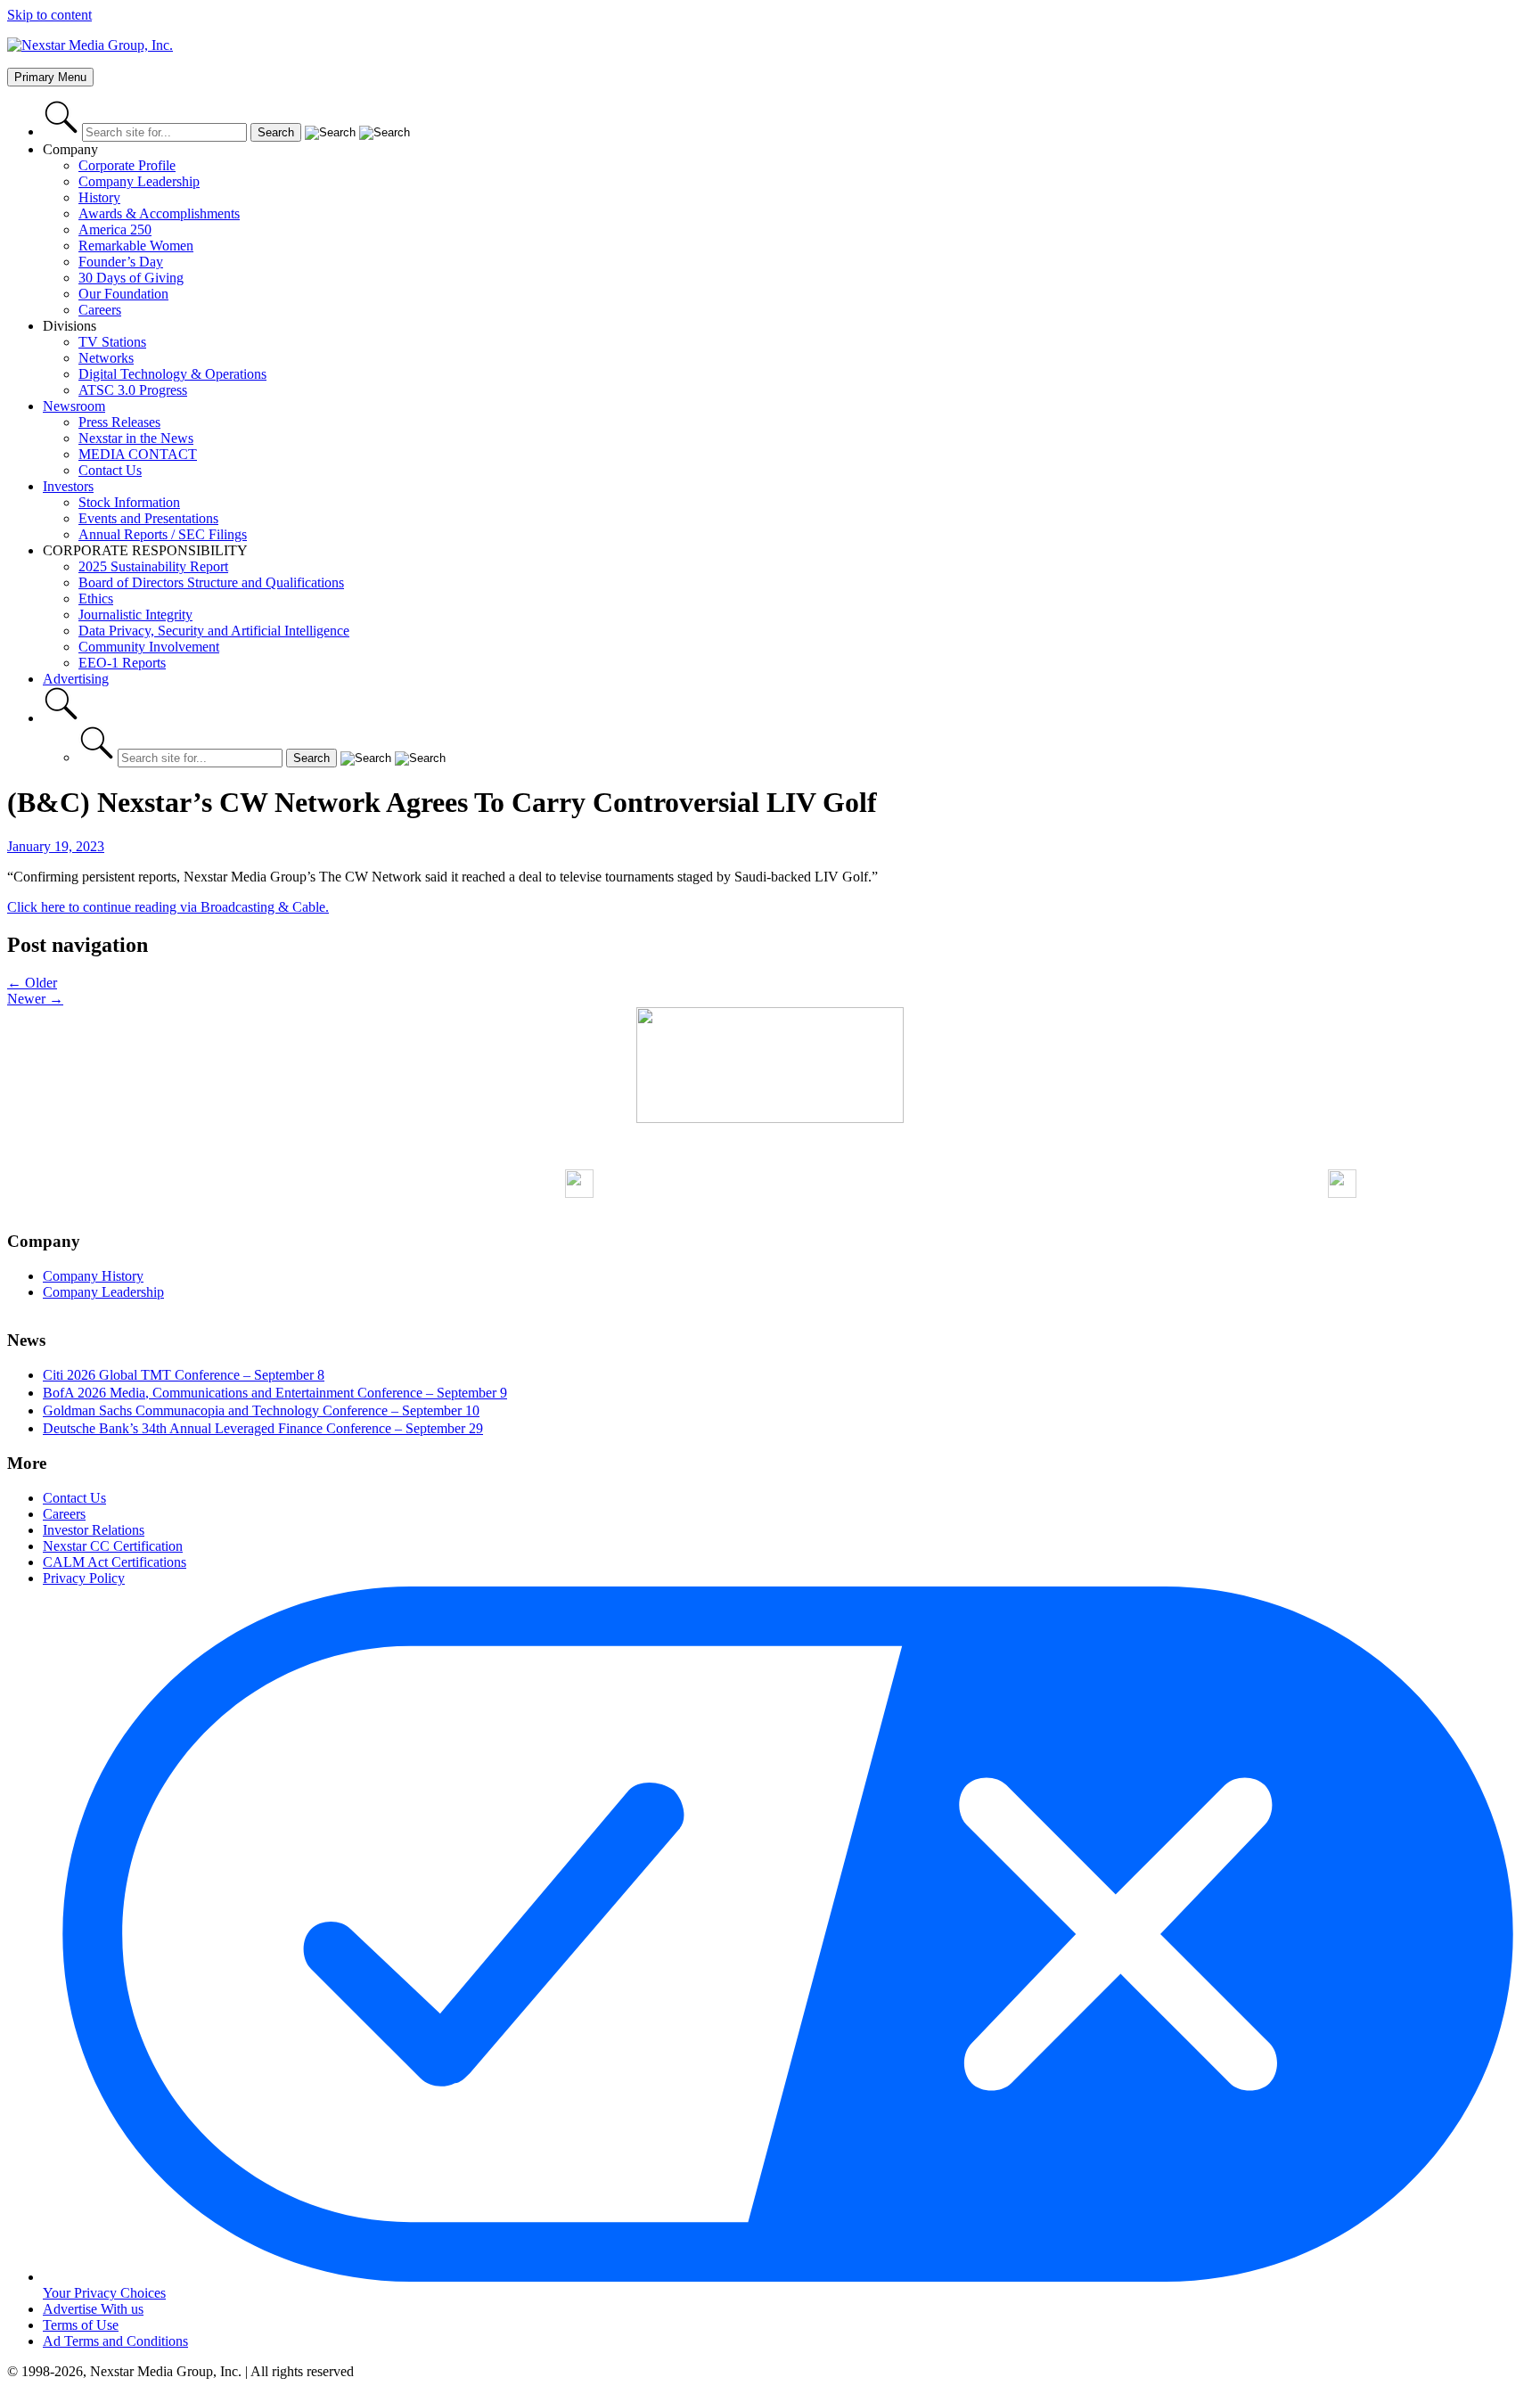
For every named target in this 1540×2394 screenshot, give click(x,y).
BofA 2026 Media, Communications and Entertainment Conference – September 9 (275, 1393)
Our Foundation (123, 294)
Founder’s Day (121, 262)
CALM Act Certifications (115, 1562)
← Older (32, 983)
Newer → (35, 999)
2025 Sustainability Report (153, 566)
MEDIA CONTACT (138, 454)
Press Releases (119, 422)
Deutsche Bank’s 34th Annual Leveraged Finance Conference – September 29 (263, 1428)
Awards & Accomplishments (159, 213)
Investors (68, 486)
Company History (93, 1276)
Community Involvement (149, 647)
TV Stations (112, 342)
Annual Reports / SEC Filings (163, 534)
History (99, 197)
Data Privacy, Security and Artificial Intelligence (214, 631)
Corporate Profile (127, 165)
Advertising (76, 679)
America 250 (115, 230)
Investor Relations (94, 1530)
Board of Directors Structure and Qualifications (211, 582)
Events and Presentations (148, 518)
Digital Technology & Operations (172, 374)
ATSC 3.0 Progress (133, 390)
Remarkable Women (136, 246)
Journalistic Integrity (135, 615)
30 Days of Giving (131, 278)
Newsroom (74, 406)
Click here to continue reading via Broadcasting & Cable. (168, 907)
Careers (100, 310)
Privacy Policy (84, 1578)
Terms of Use (81, 2325)
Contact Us (110, 470)
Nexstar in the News (136, 438)
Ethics (96, 598)
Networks (106, 358)
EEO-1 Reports (122, 663)
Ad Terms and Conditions (115, 2341)
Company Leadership (139, 181)
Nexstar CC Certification (113, 1546)
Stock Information (129, 502)
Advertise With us (93, 2309)
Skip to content (49, 15)
